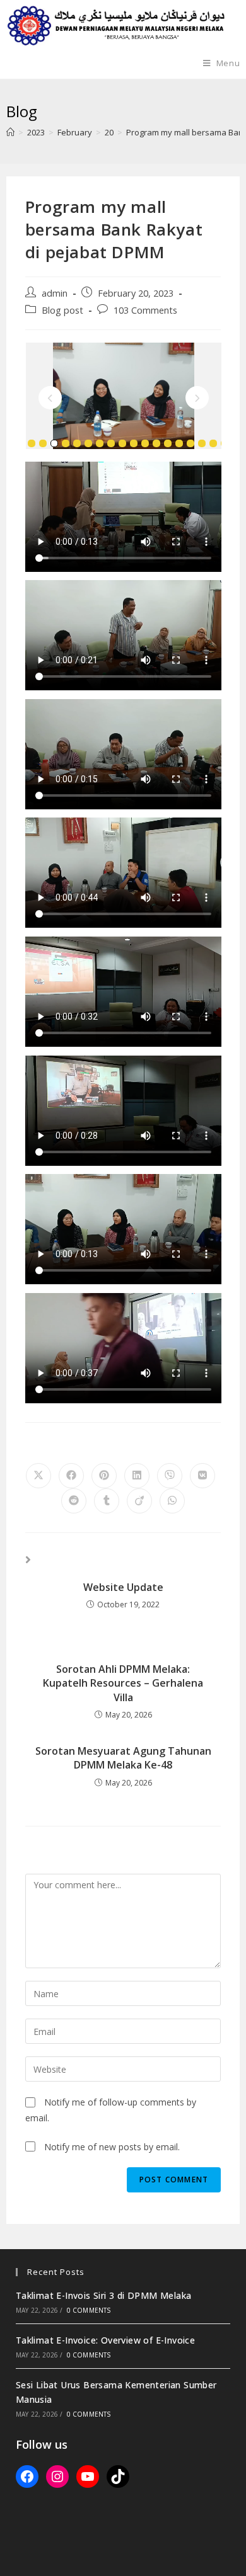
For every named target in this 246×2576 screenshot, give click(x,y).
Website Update (123, 1587)
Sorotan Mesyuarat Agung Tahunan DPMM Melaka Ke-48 (123, 1758)
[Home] (10, 132)
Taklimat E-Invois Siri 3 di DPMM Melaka (104, 2295)
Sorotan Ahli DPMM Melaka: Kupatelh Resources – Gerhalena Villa (123, 1683)
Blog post (62, 310)
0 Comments (89, 2310)
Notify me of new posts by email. (112, 2147)
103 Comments (145, 310)
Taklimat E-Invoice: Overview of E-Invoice (105, 2340)
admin (55, 293)
